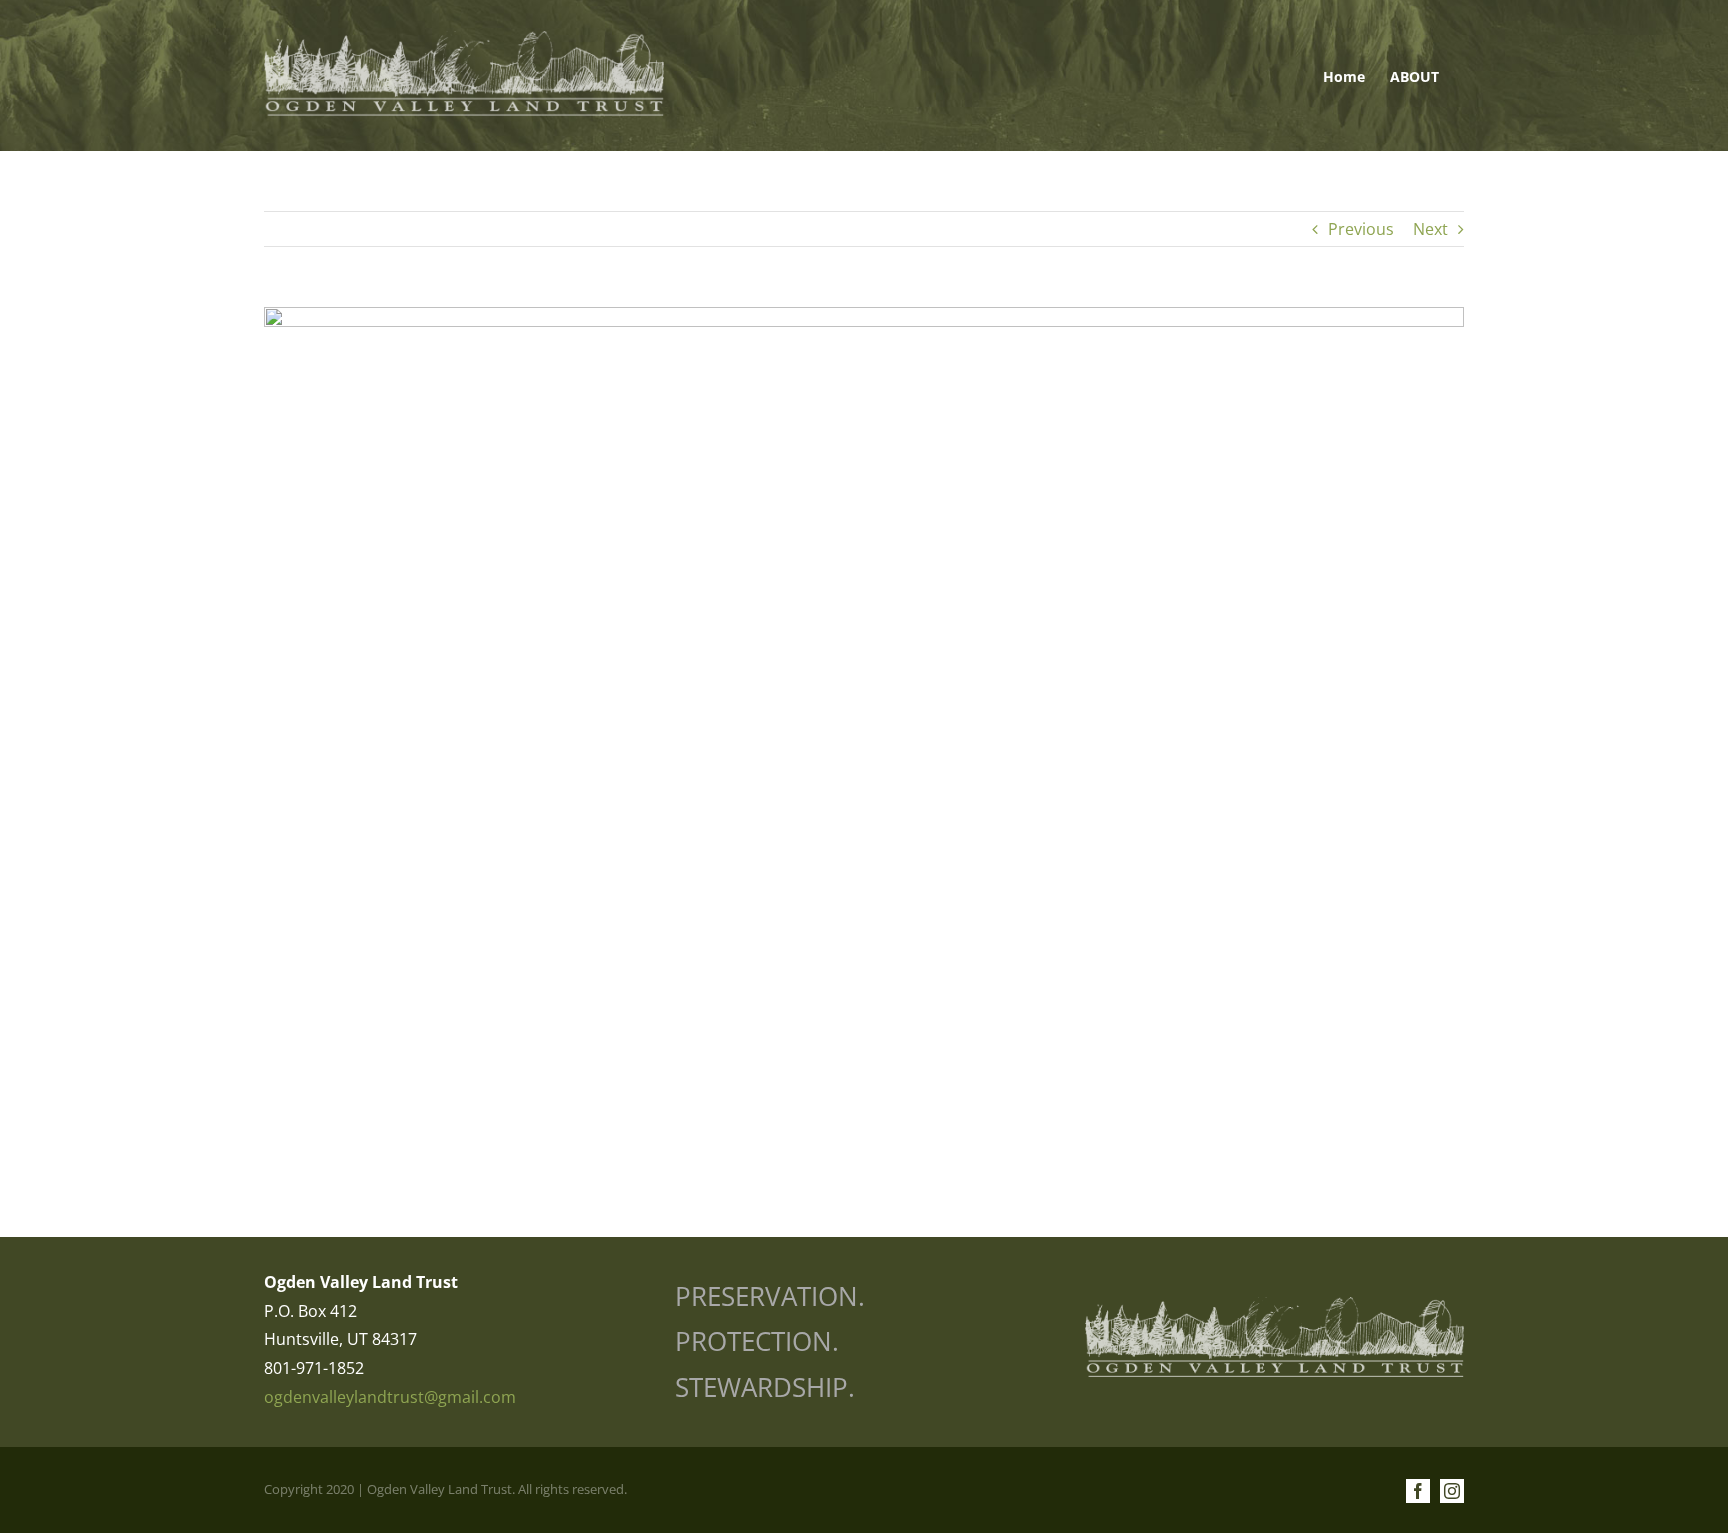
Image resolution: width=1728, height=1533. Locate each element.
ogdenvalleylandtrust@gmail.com (390, 1397)
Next (1430, 229)
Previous (1361, 229)
